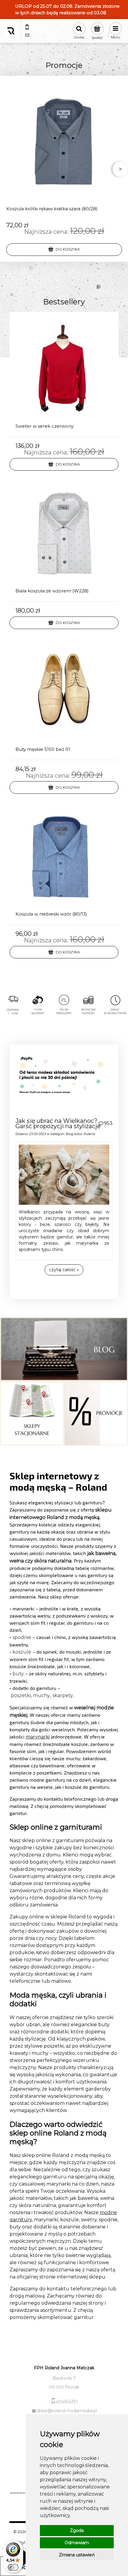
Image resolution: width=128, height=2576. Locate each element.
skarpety (63, 1695)
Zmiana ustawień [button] (77, 2555)
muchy (42, 1695)
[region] (64, 1013)
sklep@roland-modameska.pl (67, 2411)
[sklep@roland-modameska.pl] (27, 35)
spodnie (22, 1637)
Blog (70, 1134)
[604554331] (27, 27)
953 (108, 1123)
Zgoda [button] (77, 2530)
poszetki (21, 1695)
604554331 (67, 2402)
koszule (22, 1652)
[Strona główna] (11, 31)
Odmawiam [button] (77, 2543)
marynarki (38, 1737)
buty (18, 1674)
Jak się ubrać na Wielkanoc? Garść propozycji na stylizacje (58, 1123)
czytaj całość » (64, 1270)
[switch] (13, 2567)
